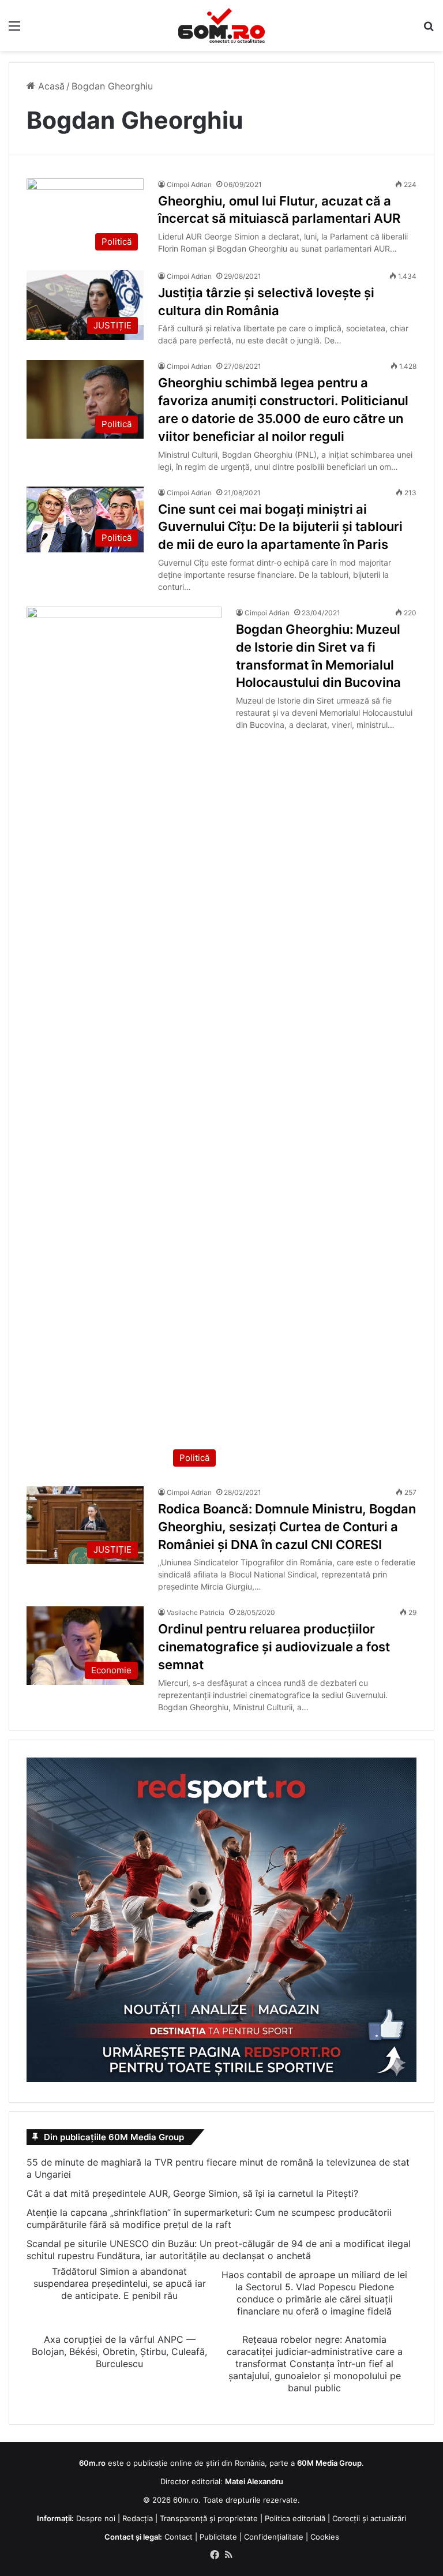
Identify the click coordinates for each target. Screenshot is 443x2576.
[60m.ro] (221, 25)
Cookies (325, 2537)
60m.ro (186, 2500)
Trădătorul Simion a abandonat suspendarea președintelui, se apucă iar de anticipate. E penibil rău (120, 2283)
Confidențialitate (274, 2537)
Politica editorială (295, 2518)
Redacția (138, 2518)
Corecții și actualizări (369, 2518)
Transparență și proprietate (209, 2518)
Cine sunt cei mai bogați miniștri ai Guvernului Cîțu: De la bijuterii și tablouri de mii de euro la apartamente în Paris (280, 527)
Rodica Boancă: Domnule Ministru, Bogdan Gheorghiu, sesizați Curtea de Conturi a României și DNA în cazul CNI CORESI (287, 1527)
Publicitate (218, 2537)
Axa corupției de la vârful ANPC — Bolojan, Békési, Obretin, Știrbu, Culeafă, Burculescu (119, 2351)
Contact (179, 2537)
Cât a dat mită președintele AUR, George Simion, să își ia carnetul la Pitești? (192, 2193)
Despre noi (96, 2518)
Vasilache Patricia (196, 1612)
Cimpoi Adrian (189, 184)
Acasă (50, 86)
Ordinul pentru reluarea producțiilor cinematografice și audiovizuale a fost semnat (274, 1647)
